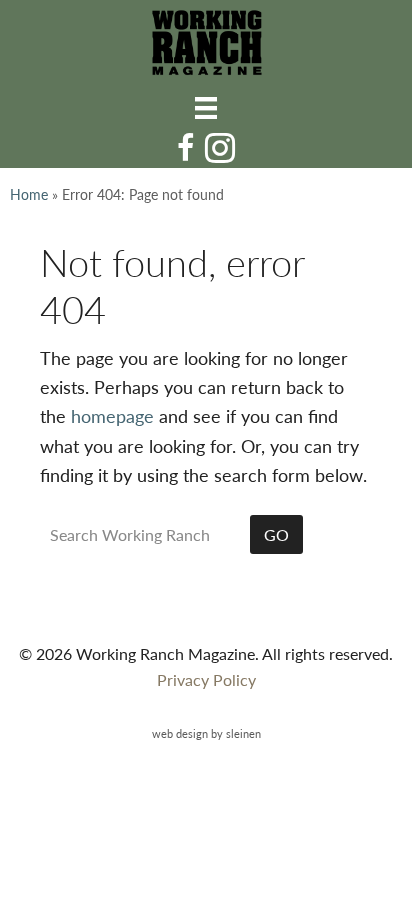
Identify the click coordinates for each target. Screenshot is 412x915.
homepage (112, 415)
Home (29, 194)
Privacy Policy (206, 679)
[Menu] (206, 106)
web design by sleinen (206, 733)
